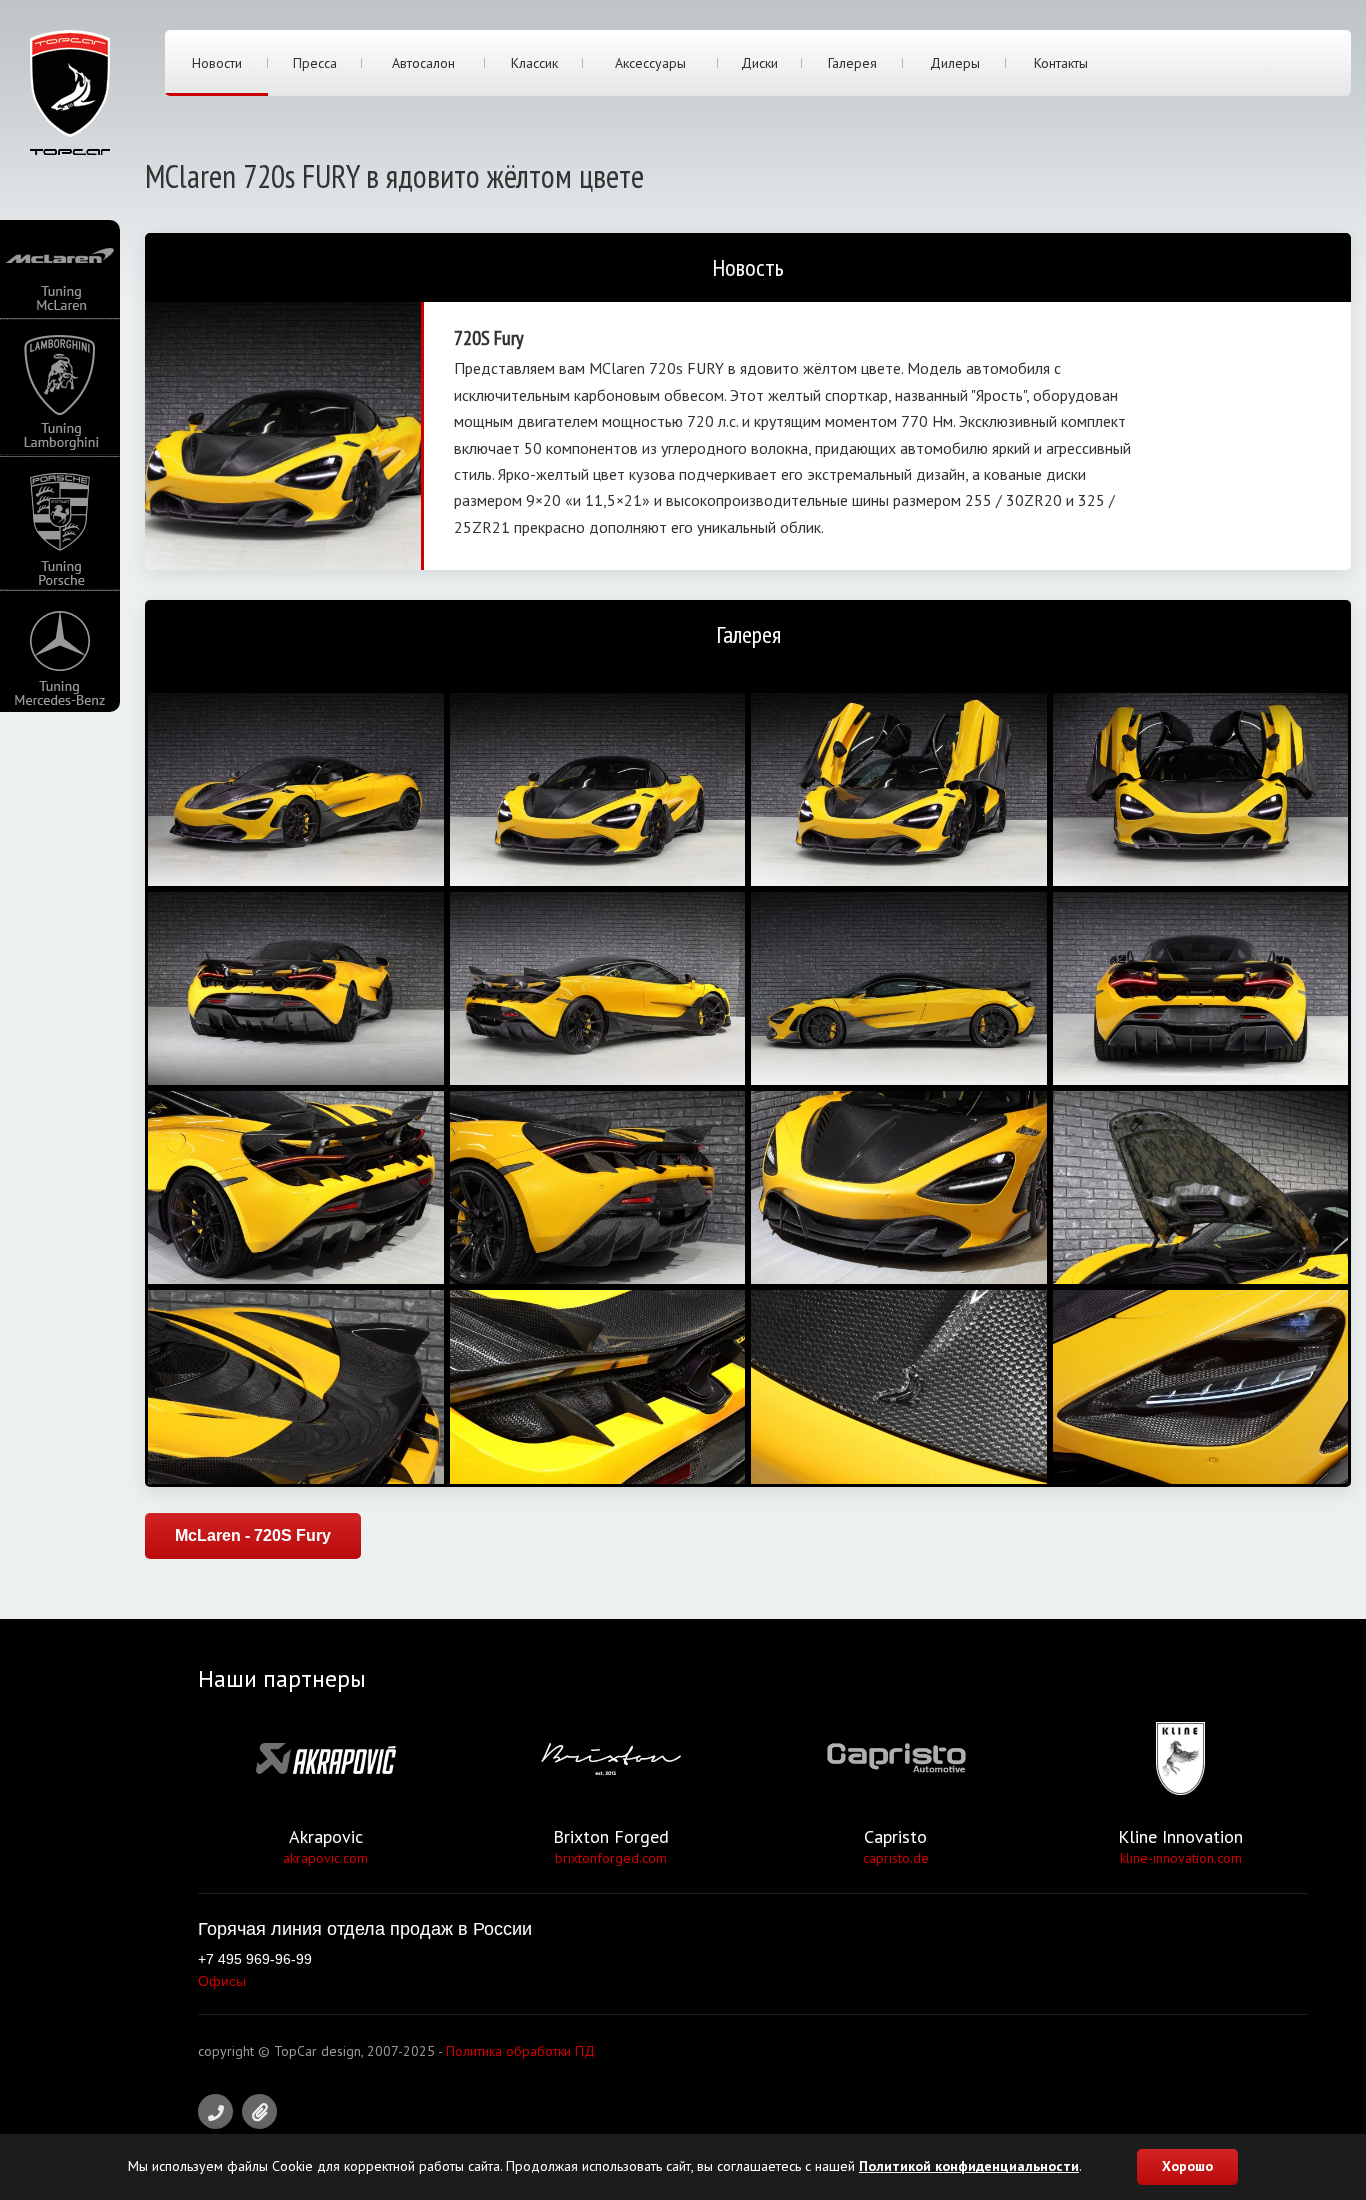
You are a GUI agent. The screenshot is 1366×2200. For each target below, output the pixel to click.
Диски (759, 63)
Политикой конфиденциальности (969, 2166)
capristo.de (896, 1858)
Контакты (1061, 63)
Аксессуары (650, 63)
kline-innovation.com (1181, 1858)
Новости (217, 63)
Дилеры (955, 63)
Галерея (852, 63)
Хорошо (1187, 2166)
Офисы (222, 1981)
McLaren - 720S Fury (253, 1535)
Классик (534, 63)
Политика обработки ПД (520, 2051)
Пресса (315, 63)
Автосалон (423, 63)
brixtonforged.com (611, 1858)
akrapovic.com (325, 1858)
